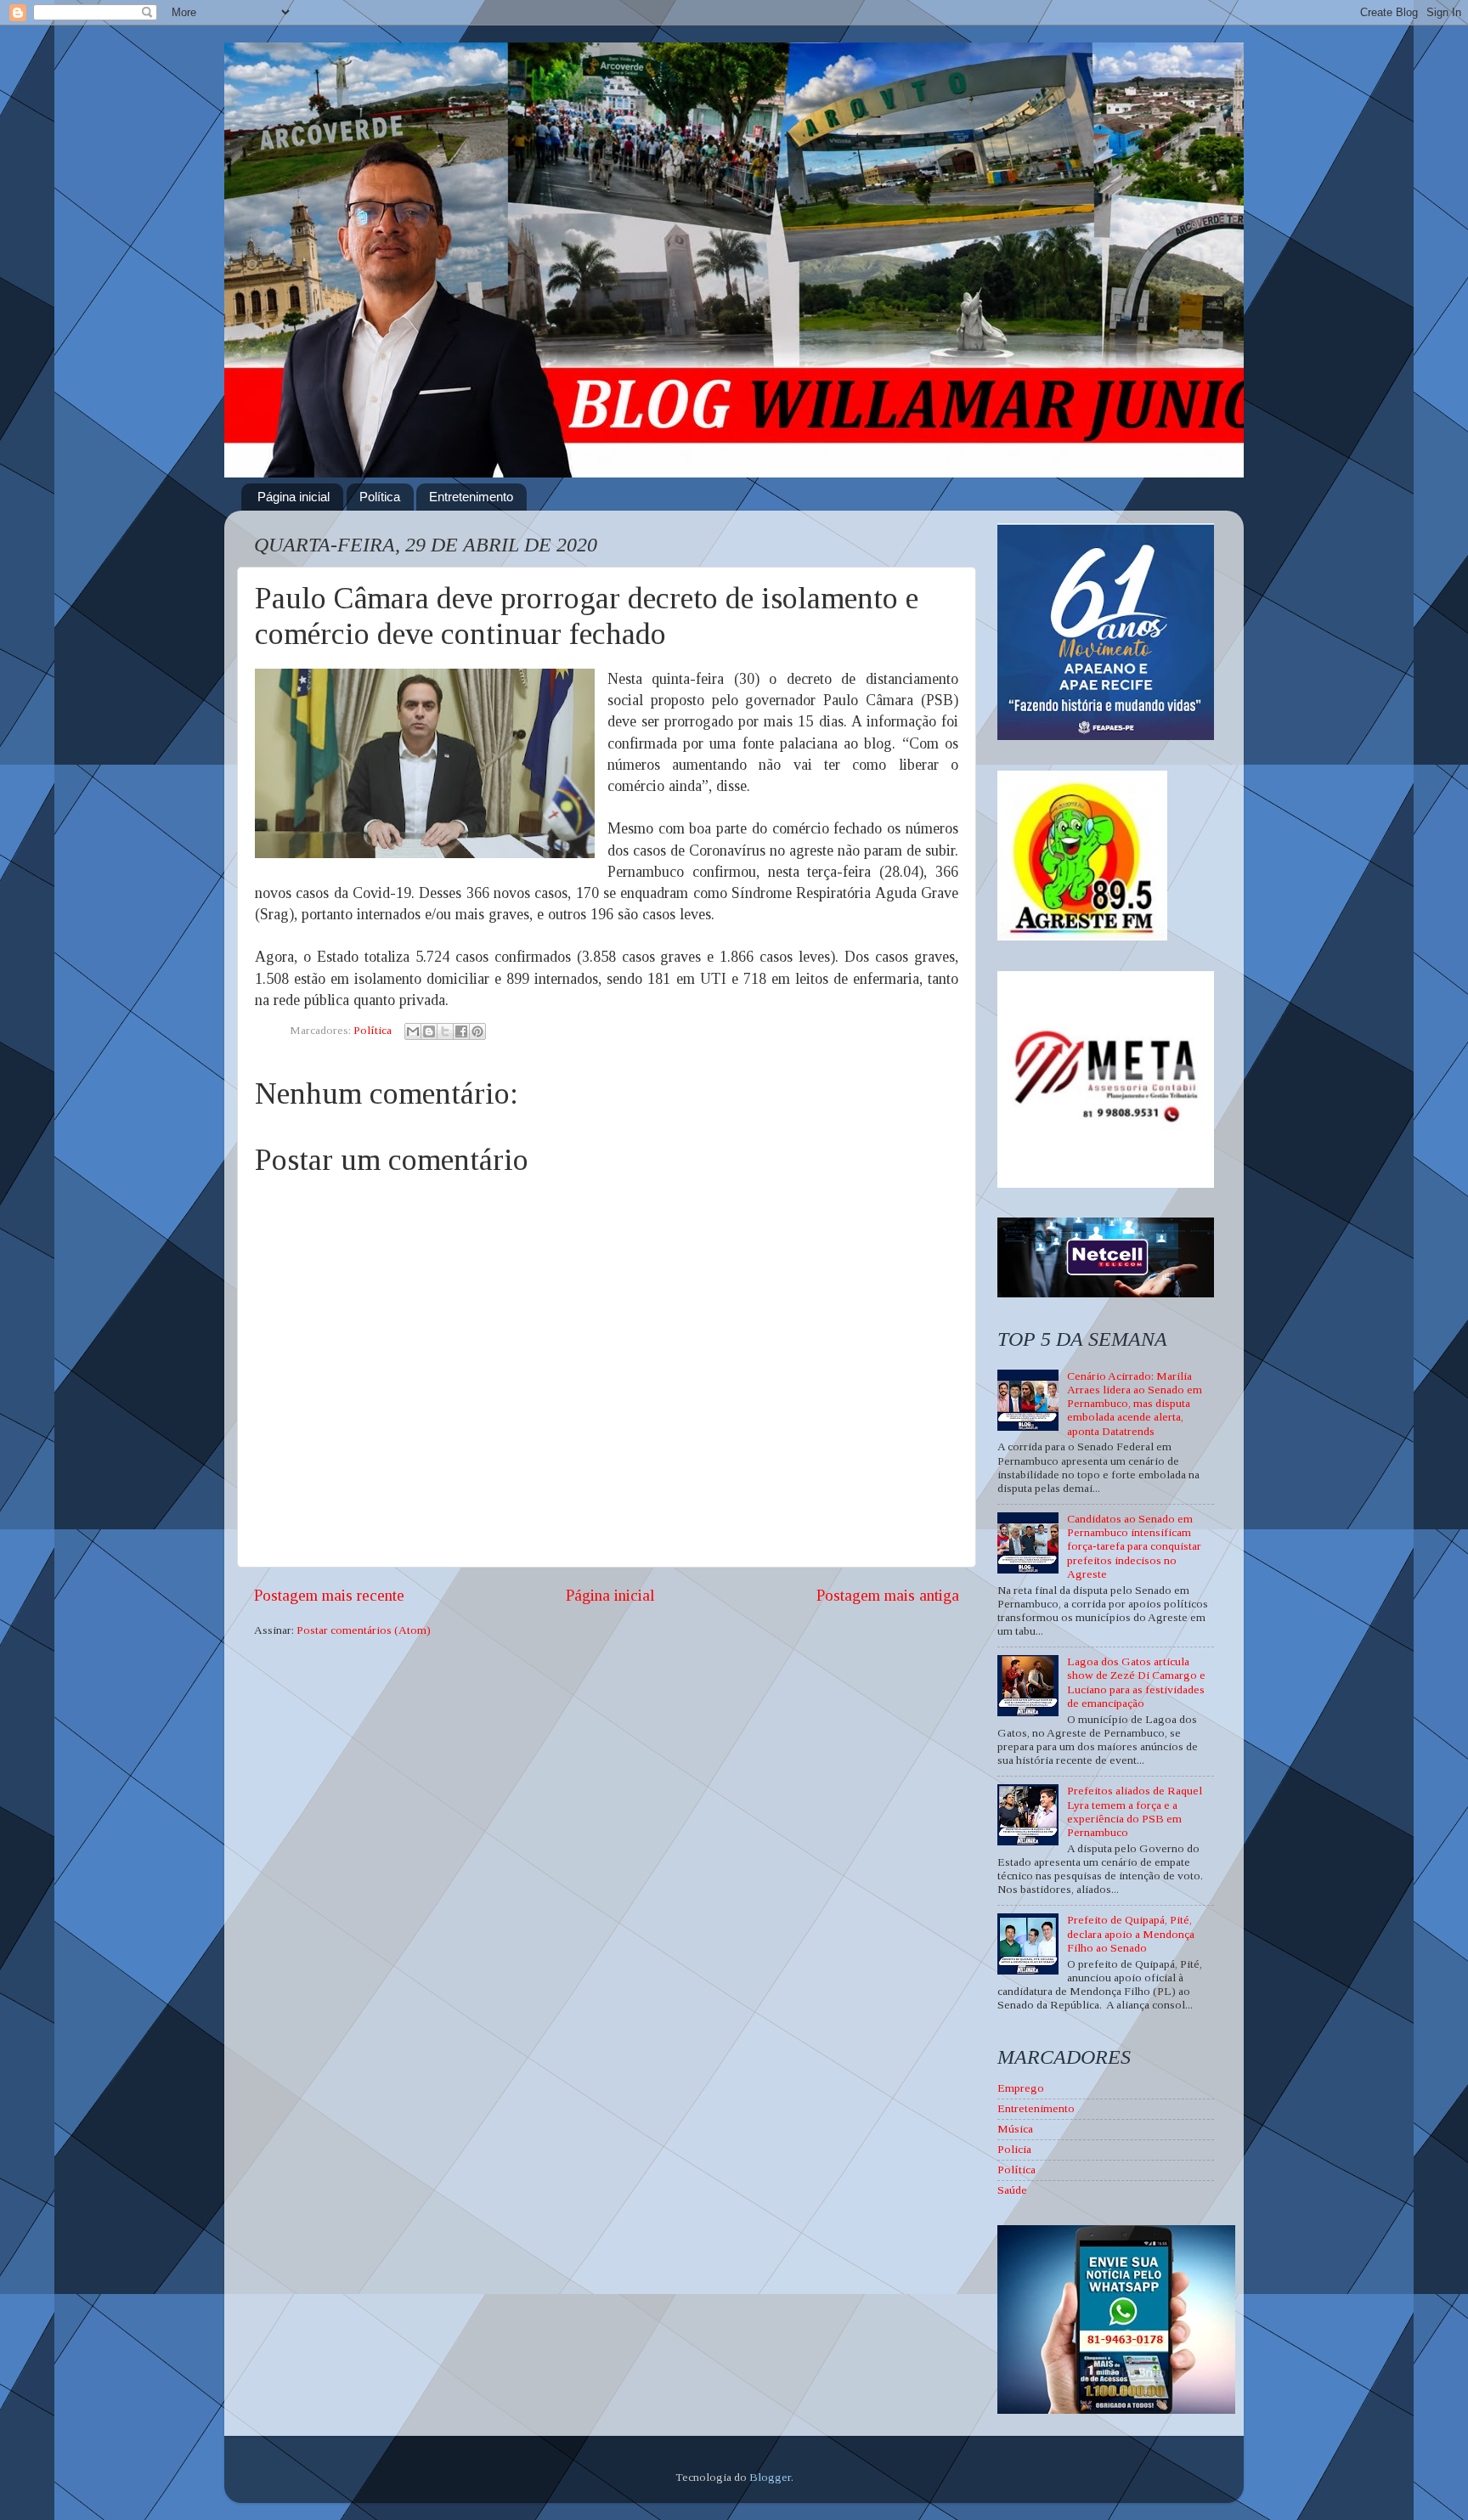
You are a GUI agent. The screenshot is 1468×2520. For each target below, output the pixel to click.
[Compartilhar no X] (445, 1031)
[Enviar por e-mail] (413, 1031)
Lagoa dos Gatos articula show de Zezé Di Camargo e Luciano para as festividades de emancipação (1136, 1682)
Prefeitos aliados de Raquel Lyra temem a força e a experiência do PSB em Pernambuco (1135, 1811)
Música (1015, 2129)
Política (380, 497)
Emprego (1021, 2088)
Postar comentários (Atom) (364, 1630)
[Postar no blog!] (429, 1031)
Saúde (1012, 2190)
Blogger (770, 2477)
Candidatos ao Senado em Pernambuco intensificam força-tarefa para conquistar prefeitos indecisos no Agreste (1134, 1546)
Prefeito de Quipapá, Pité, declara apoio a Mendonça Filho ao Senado (1131, 1933)
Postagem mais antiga (888, 1595)
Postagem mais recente (329, 1595)
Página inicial (294, 497)
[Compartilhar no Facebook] (461, 1031)
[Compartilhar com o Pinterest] (477, 1031)
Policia (1014, 2149)
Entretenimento (471, 497)
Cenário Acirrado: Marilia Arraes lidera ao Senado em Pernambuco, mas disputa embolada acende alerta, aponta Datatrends (1135, 1404)
